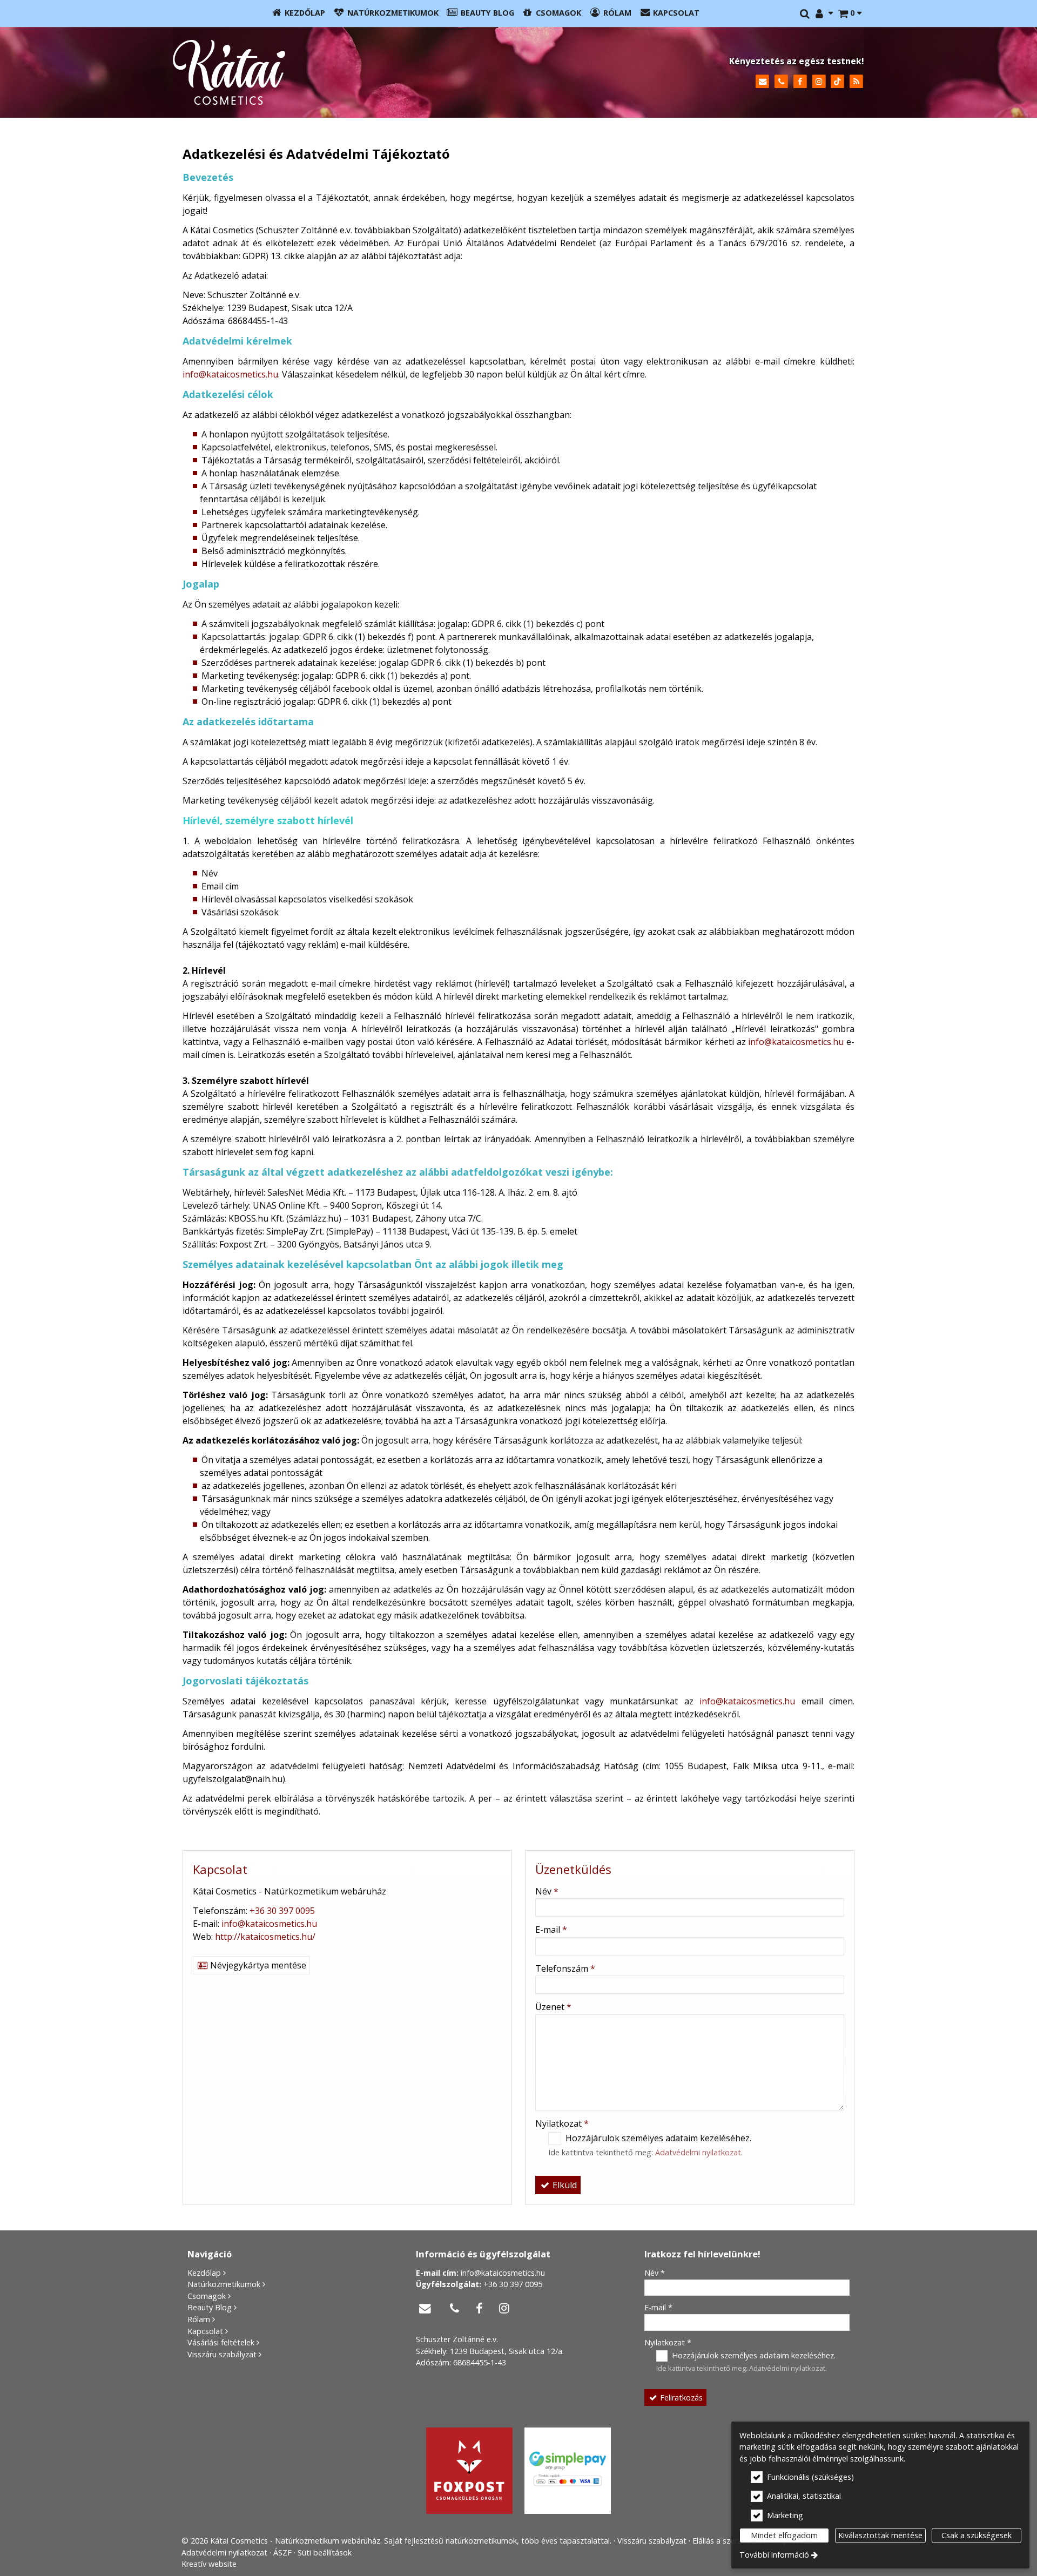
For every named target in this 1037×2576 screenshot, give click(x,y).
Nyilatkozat (562, 2123)
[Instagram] (819, 82)
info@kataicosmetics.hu (230, 374)
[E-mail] (762, 82)
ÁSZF (282, 2553)
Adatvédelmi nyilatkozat (698, 2152)
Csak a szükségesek (977, 2535)
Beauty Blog (210, 2307)
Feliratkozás (680, 2398)
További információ (774, 2555)
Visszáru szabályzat (222, 2354)
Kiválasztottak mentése (880, 2535)
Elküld (564, 2185)
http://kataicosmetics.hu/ (265, 1937)
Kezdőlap (204, 2273)
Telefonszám (565, 1968)
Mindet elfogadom (784, 2535)
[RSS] (856, 82)
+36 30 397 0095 (282, 1911)
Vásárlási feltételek (221, 2342)
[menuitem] (850, 14)
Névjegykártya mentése (257, 1965)
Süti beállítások (325, 2553)
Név (547, 1891)
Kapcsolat (205, 2331)
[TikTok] (837, 82)
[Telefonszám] (781, 82)
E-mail (551, 1930)
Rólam (199, 2319)
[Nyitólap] (332, 72)
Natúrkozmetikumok (224, 2284)
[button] (850, 14)
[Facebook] (800, 82)
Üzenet (553, 2007)
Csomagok (207, 2296)
